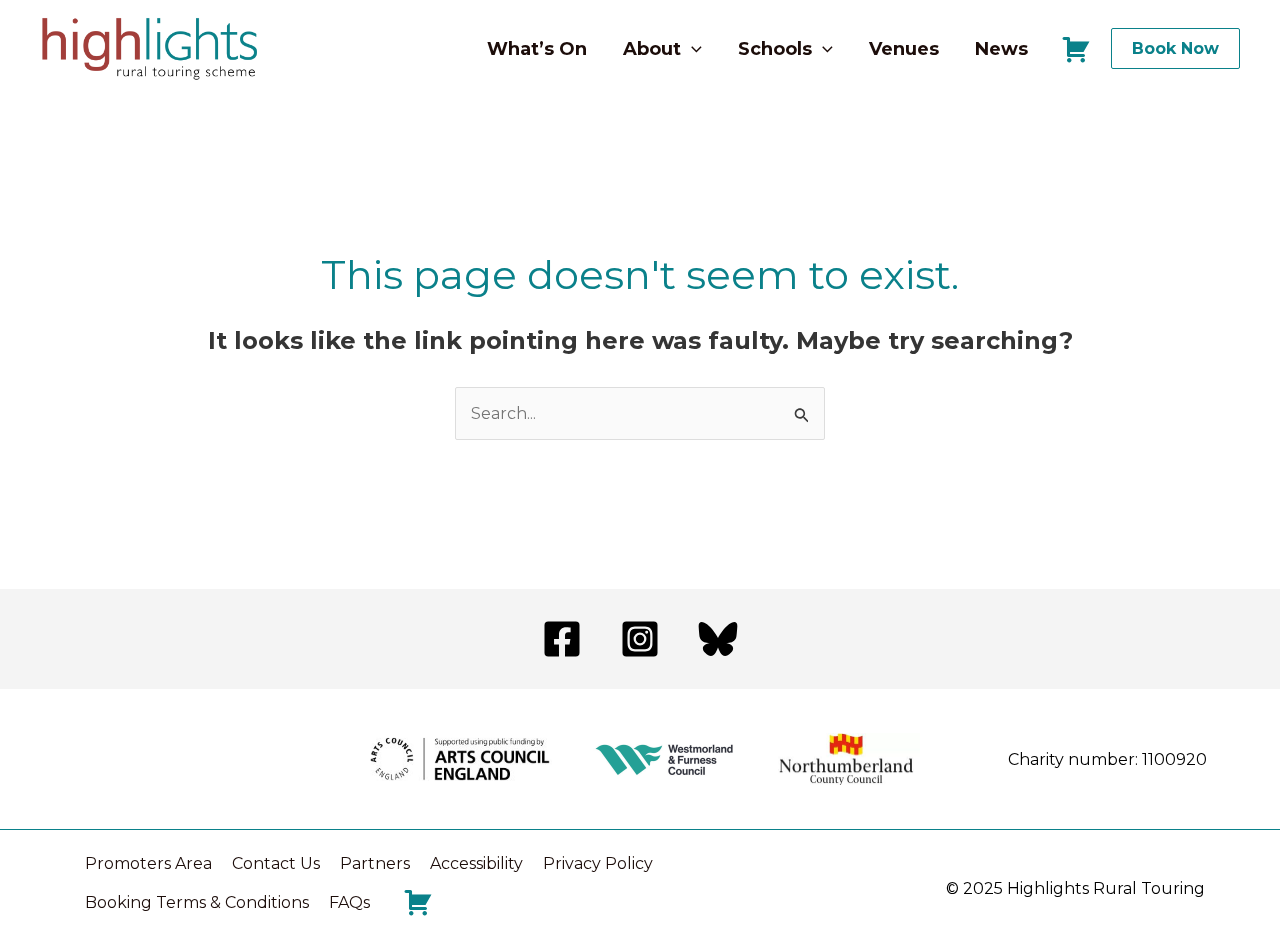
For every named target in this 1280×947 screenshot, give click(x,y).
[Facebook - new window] (562, 639)
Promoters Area (148, 863)
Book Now (1175, 48)
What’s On (537, 49)
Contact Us (276, 863)
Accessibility (476, 863)
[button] (691, 49)
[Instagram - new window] (640, 639)
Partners (375, 863)
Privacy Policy (598, 863)
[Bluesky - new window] (718, 639)
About (652, 49)
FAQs (349, 902)
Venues (904, 49)
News (1001, 49)
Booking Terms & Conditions (197, 902)
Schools (775, 49)
